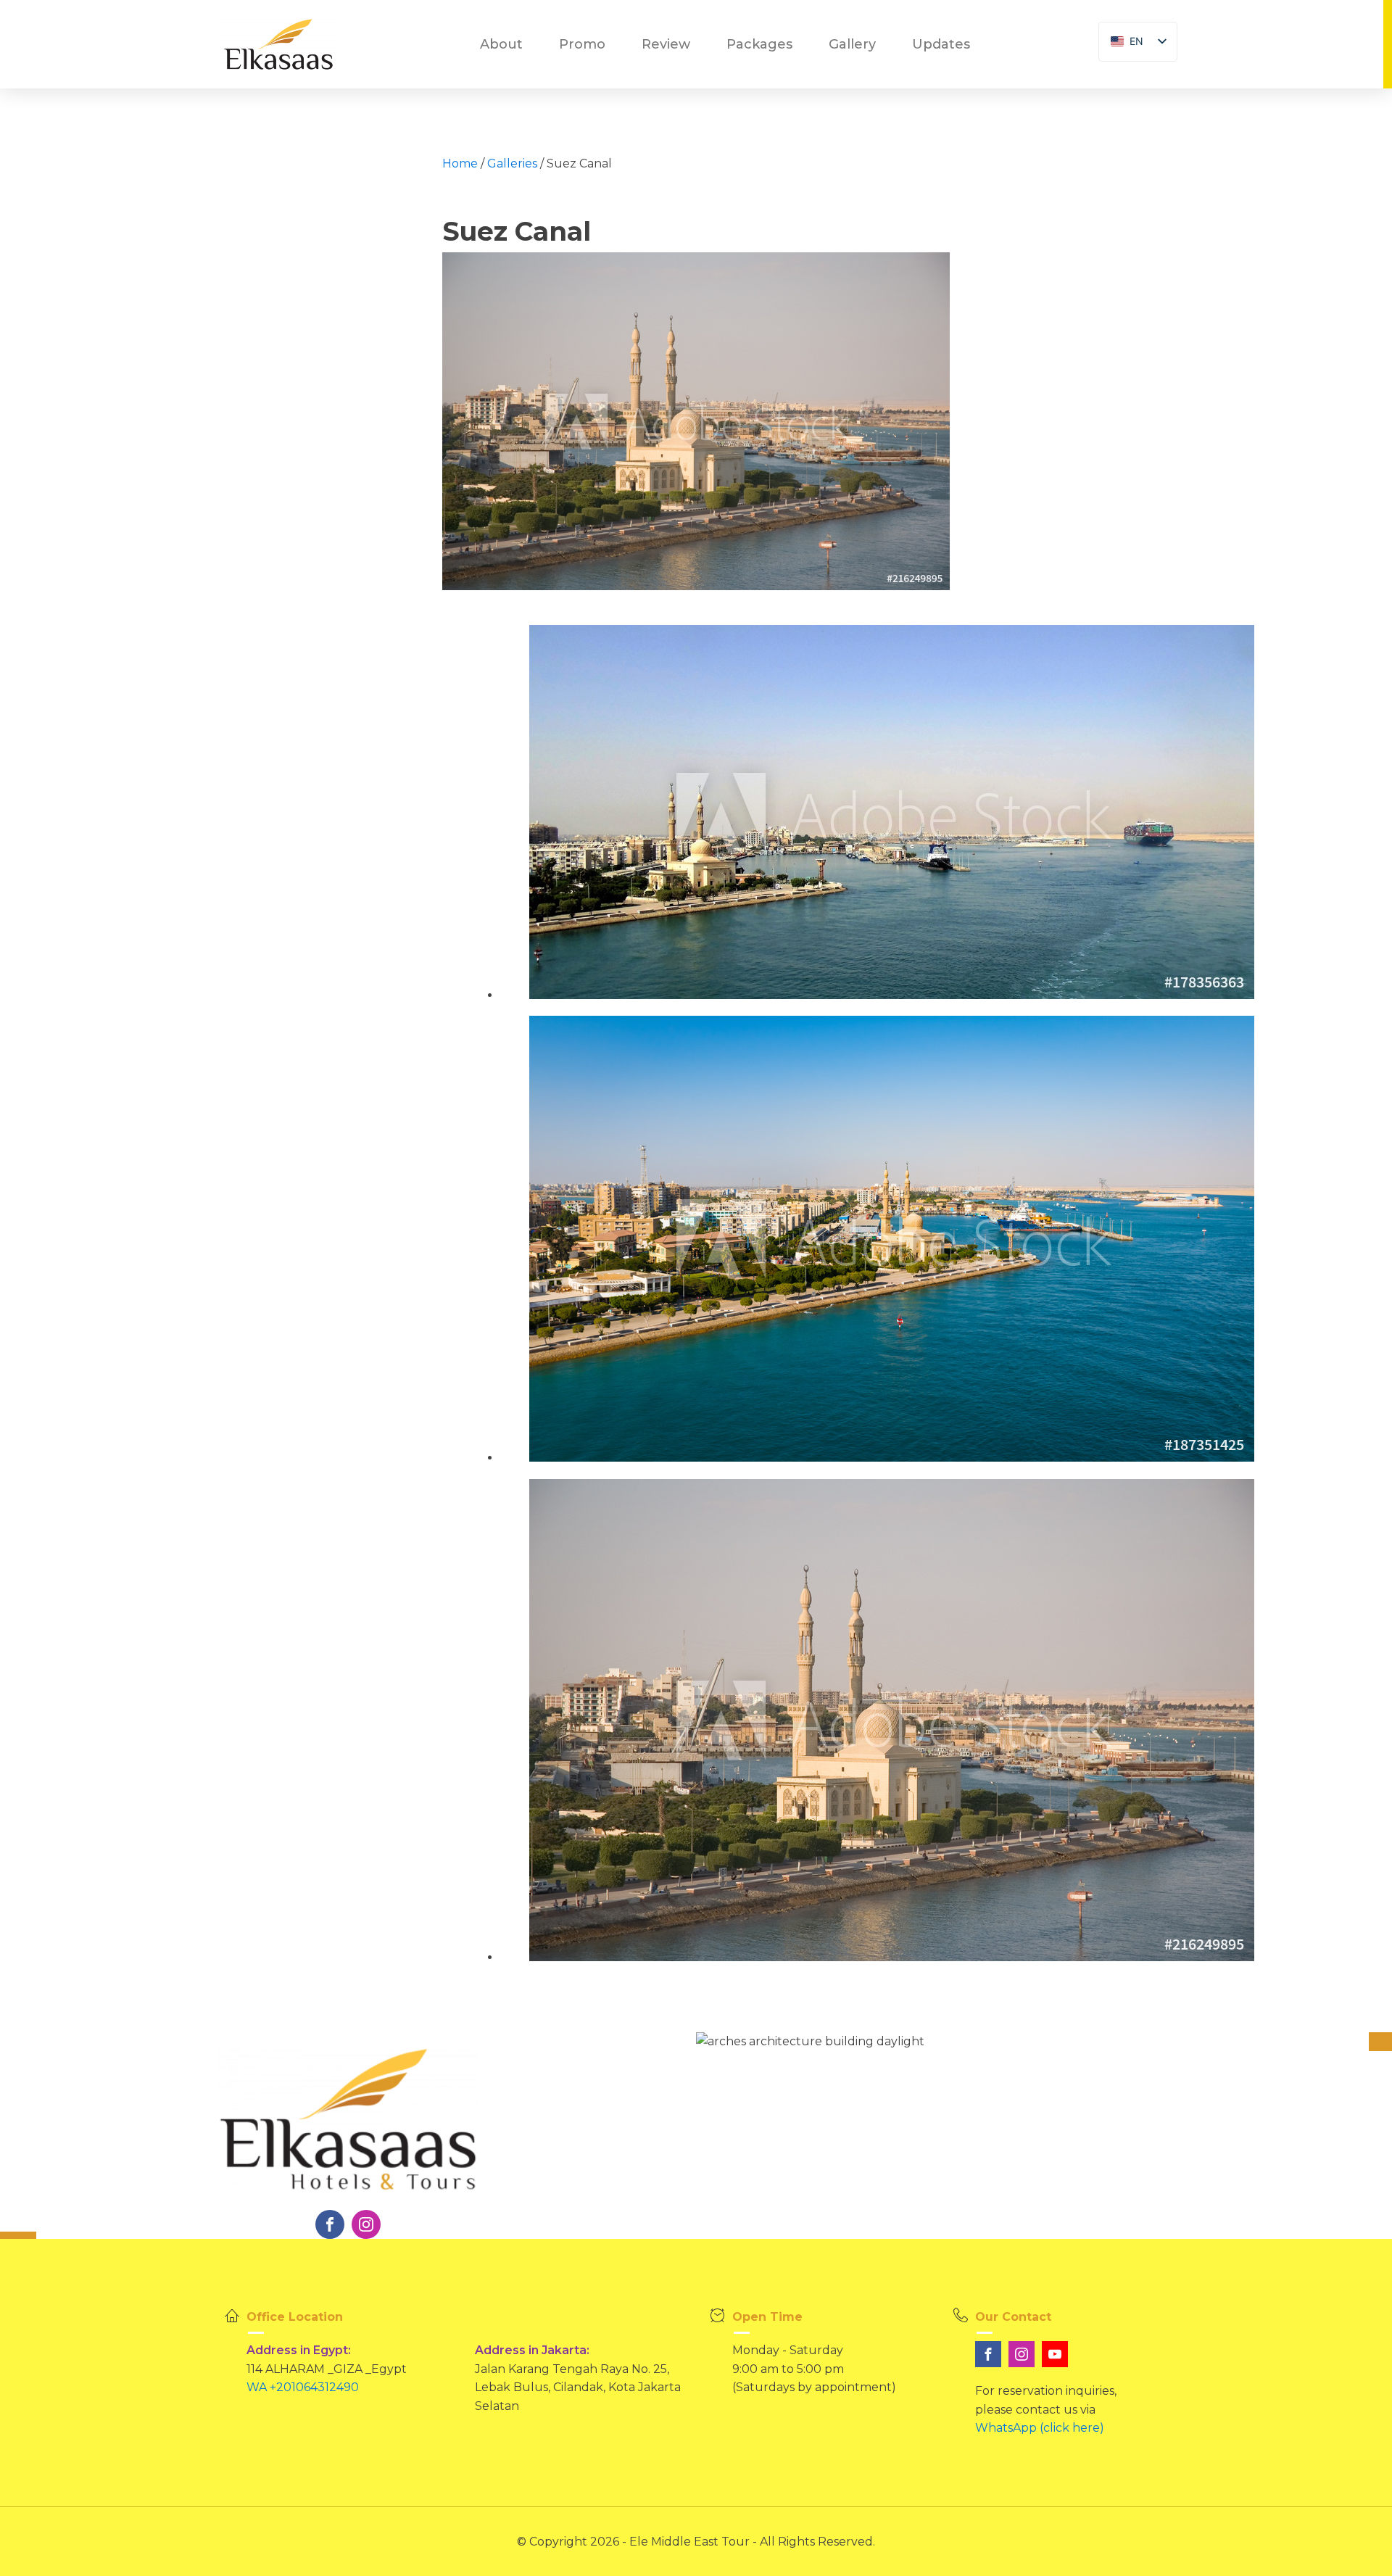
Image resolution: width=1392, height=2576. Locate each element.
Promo (582, 44)
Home (460, 163)
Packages (759, 44)
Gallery (852, 44)
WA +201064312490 (303, 2387)
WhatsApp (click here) (1040, 2428)
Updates (941, 44)
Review (666, 44)
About (501, 44)
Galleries (512, 163)
